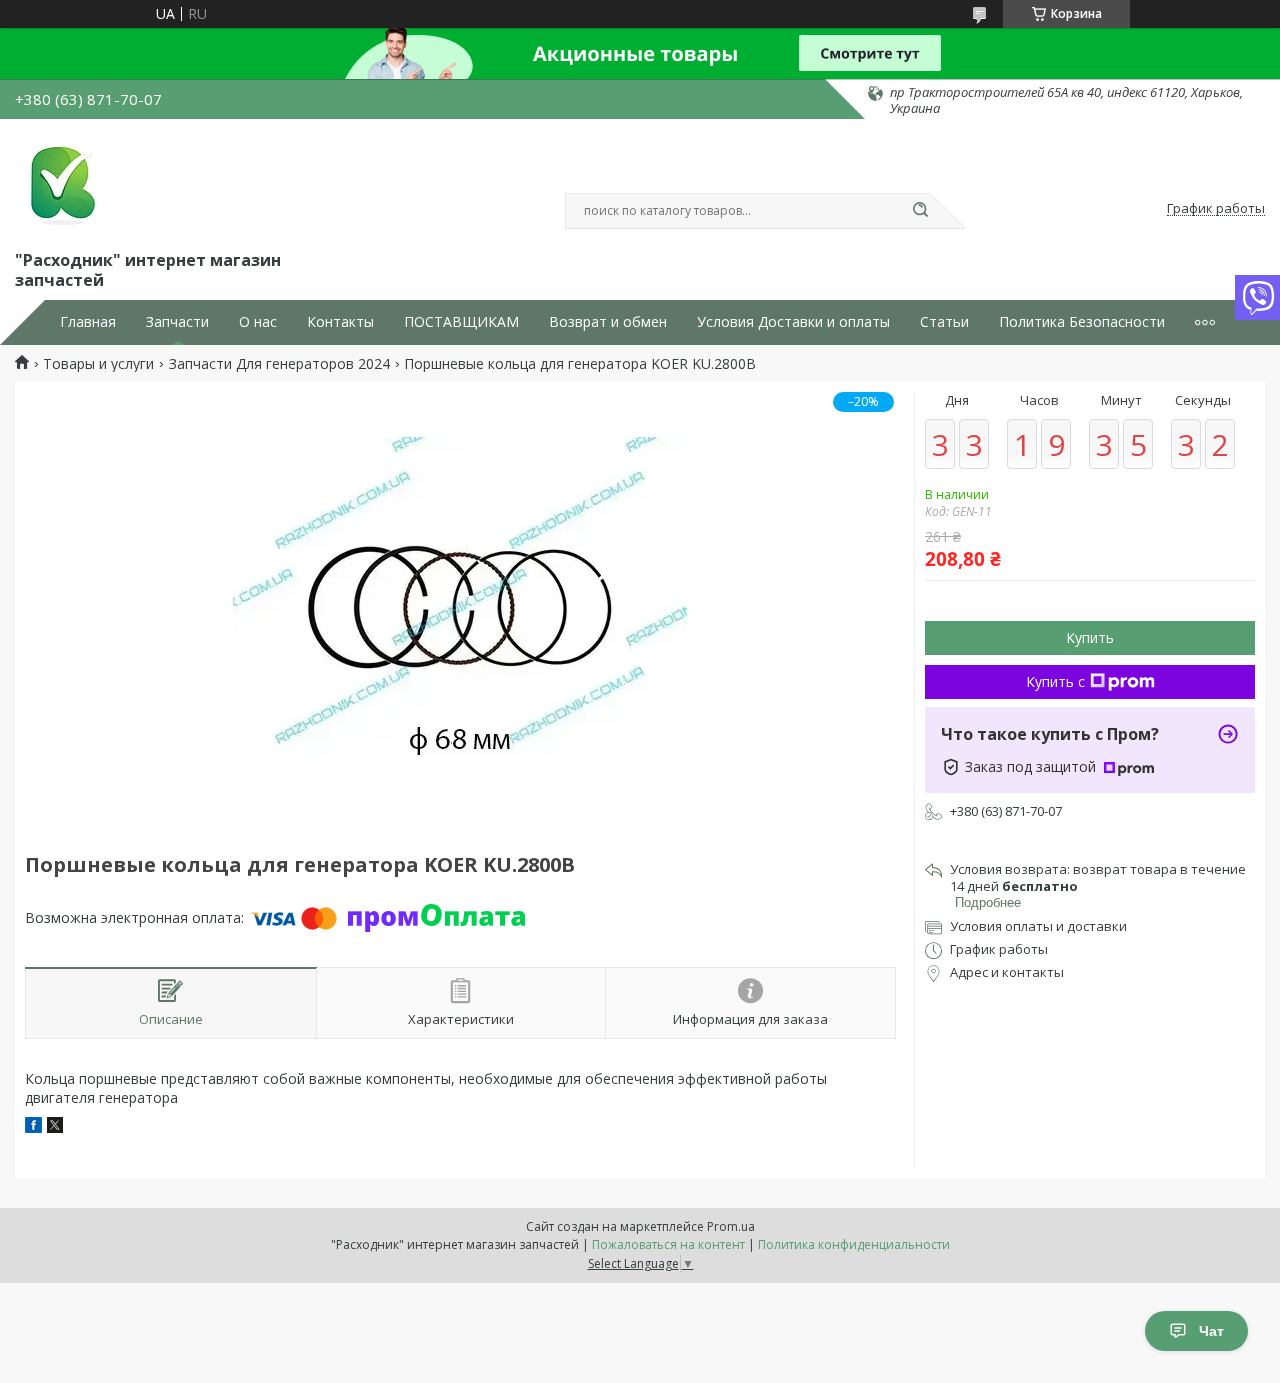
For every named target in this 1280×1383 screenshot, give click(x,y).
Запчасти (177, 322)
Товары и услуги (98, 364)
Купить (1090, 637)
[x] (55, 1127)
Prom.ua (731, 1226)
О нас (258, 322)
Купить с (1055, 681)
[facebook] (33, 1127)
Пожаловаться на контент (668, 1244)
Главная (88, 322)
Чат (1211, 1331)
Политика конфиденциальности (854, 1244)
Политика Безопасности (1082, 322)
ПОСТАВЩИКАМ (461, 322)
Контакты (340, 322)
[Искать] (920, 211)
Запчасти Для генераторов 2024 (279, 364)
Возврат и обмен (608, 322)
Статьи (944, 322)
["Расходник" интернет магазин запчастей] (60, 182)
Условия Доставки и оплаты (793, 322)
